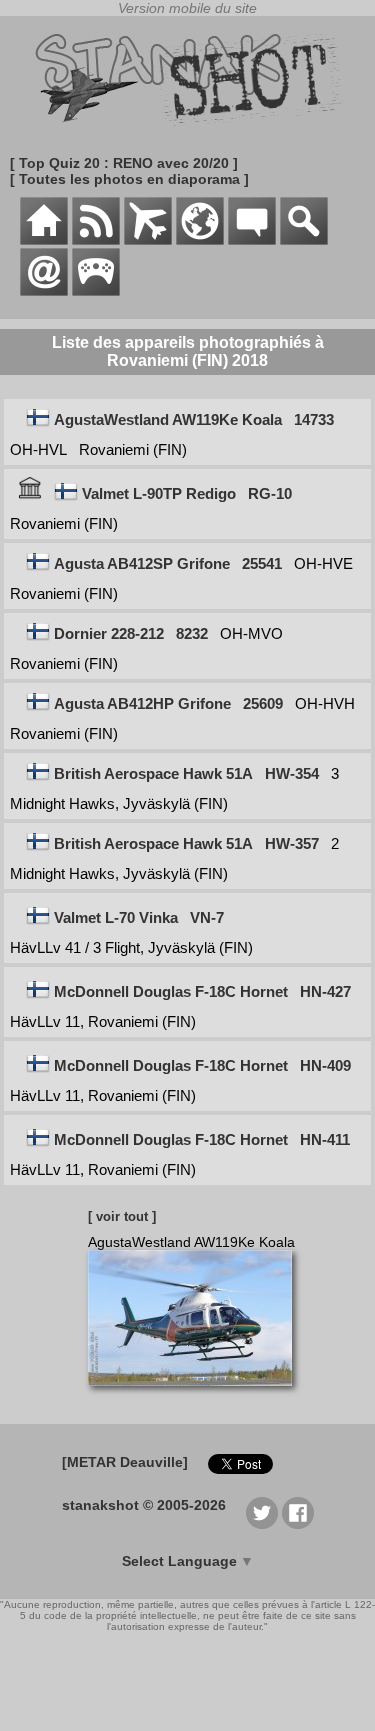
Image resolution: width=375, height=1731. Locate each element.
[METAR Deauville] (125, 1462)
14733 (314, 419)
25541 (262, 563)
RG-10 (270, 493)
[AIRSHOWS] (200, 240)
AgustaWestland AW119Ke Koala (168, 419)
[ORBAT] (148, 240)
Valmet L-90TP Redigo (159, 493)
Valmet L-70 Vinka (116, 917)
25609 (263, 703)
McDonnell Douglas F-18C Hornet (171, 991)
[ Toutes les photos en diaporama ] (129, 179)
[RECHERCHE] (304, 240)
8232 (192, 633)
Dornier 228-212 (109, 633)
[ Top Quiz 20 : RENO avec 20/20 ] (124, 163)
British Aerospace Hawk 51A (153, 773)
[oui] (30, 493)
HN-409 (325, 1065)
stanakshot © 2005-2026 (144, 1505)
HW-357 (292, 843)
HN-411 (325, 1139)
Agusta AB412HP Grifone (142, 703)
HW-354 (292, 773)
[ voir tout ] (122, 1216)
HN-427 (325, 991)
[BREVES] (96, 240)
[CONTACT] (44, 291)
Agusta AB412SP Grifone (142, 563)
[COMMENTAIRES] (252, 240)
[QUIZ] (96, 291)
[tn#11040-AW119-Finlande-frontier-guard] (197, 1396)
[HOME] (44, 240)
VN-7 (207, 917)
